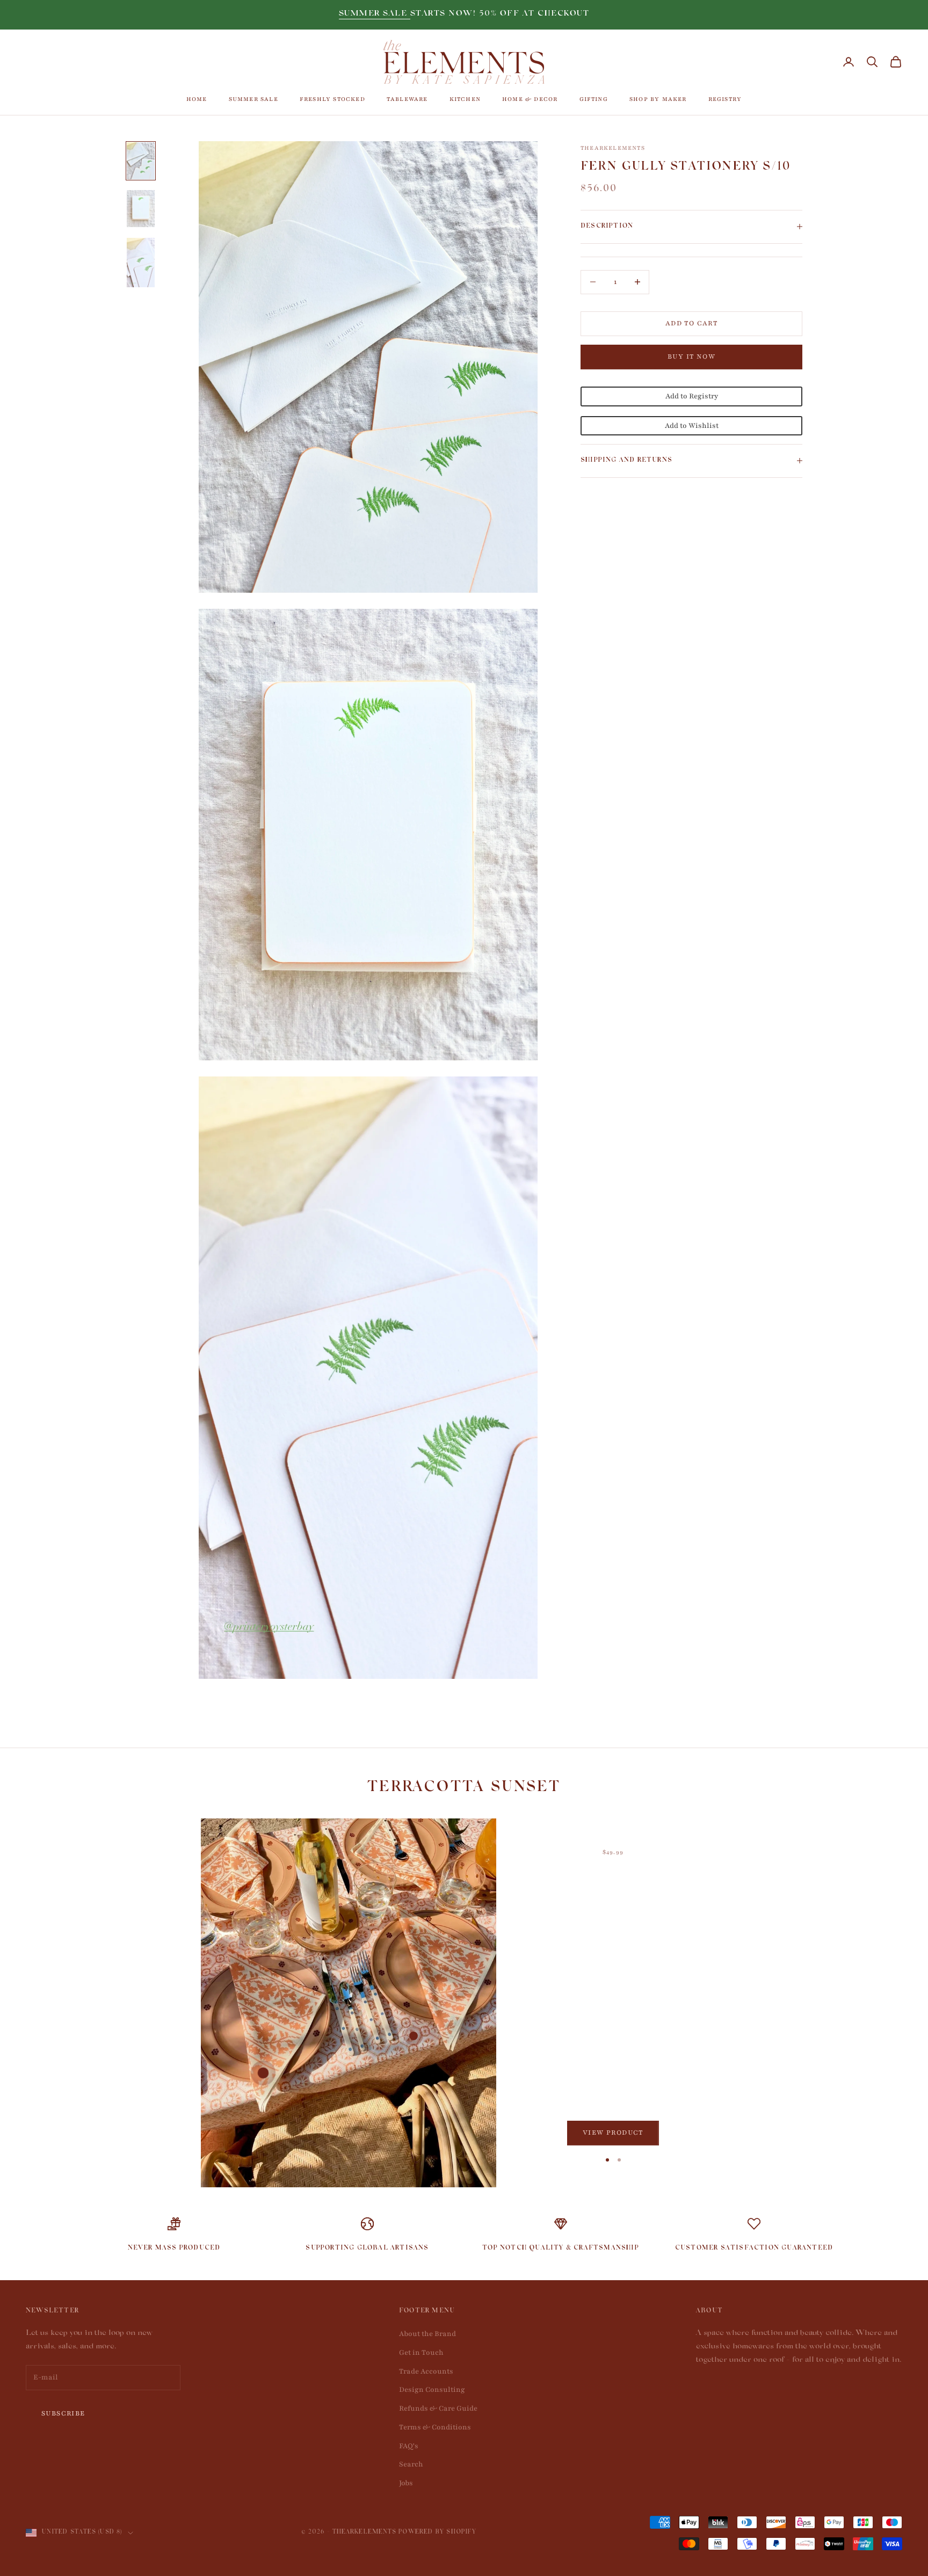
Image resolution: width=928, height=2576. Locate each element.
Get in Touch (421, 2353)
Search (411, 2464)
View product (613, 2133)
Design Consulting (432, 2390)
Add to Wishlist (692, 425)
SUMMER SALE (375, 14)
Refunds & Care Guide (438, 2408)
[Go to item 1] (141, 161)
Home (197, 99)
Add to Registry (692, 396)
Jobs (406, 2483)
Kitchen (465, 99)
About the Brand (427, 2334)
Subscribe (63, 2413)
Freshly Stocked (332, 99)
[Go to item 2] (141, 209)
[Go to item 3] (141, 263)
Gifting (594, 99)
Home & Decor (530, 99)
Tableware (407, 99)
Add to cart (691, 323)
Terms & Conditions (435, 2427)
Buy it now (691, 356)
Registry (725, 99)
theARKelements (613, 148)
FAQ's (409, 2446)
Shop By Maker (658, 99)
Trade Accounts (426, 2371)
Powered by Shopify (437, 2533)
